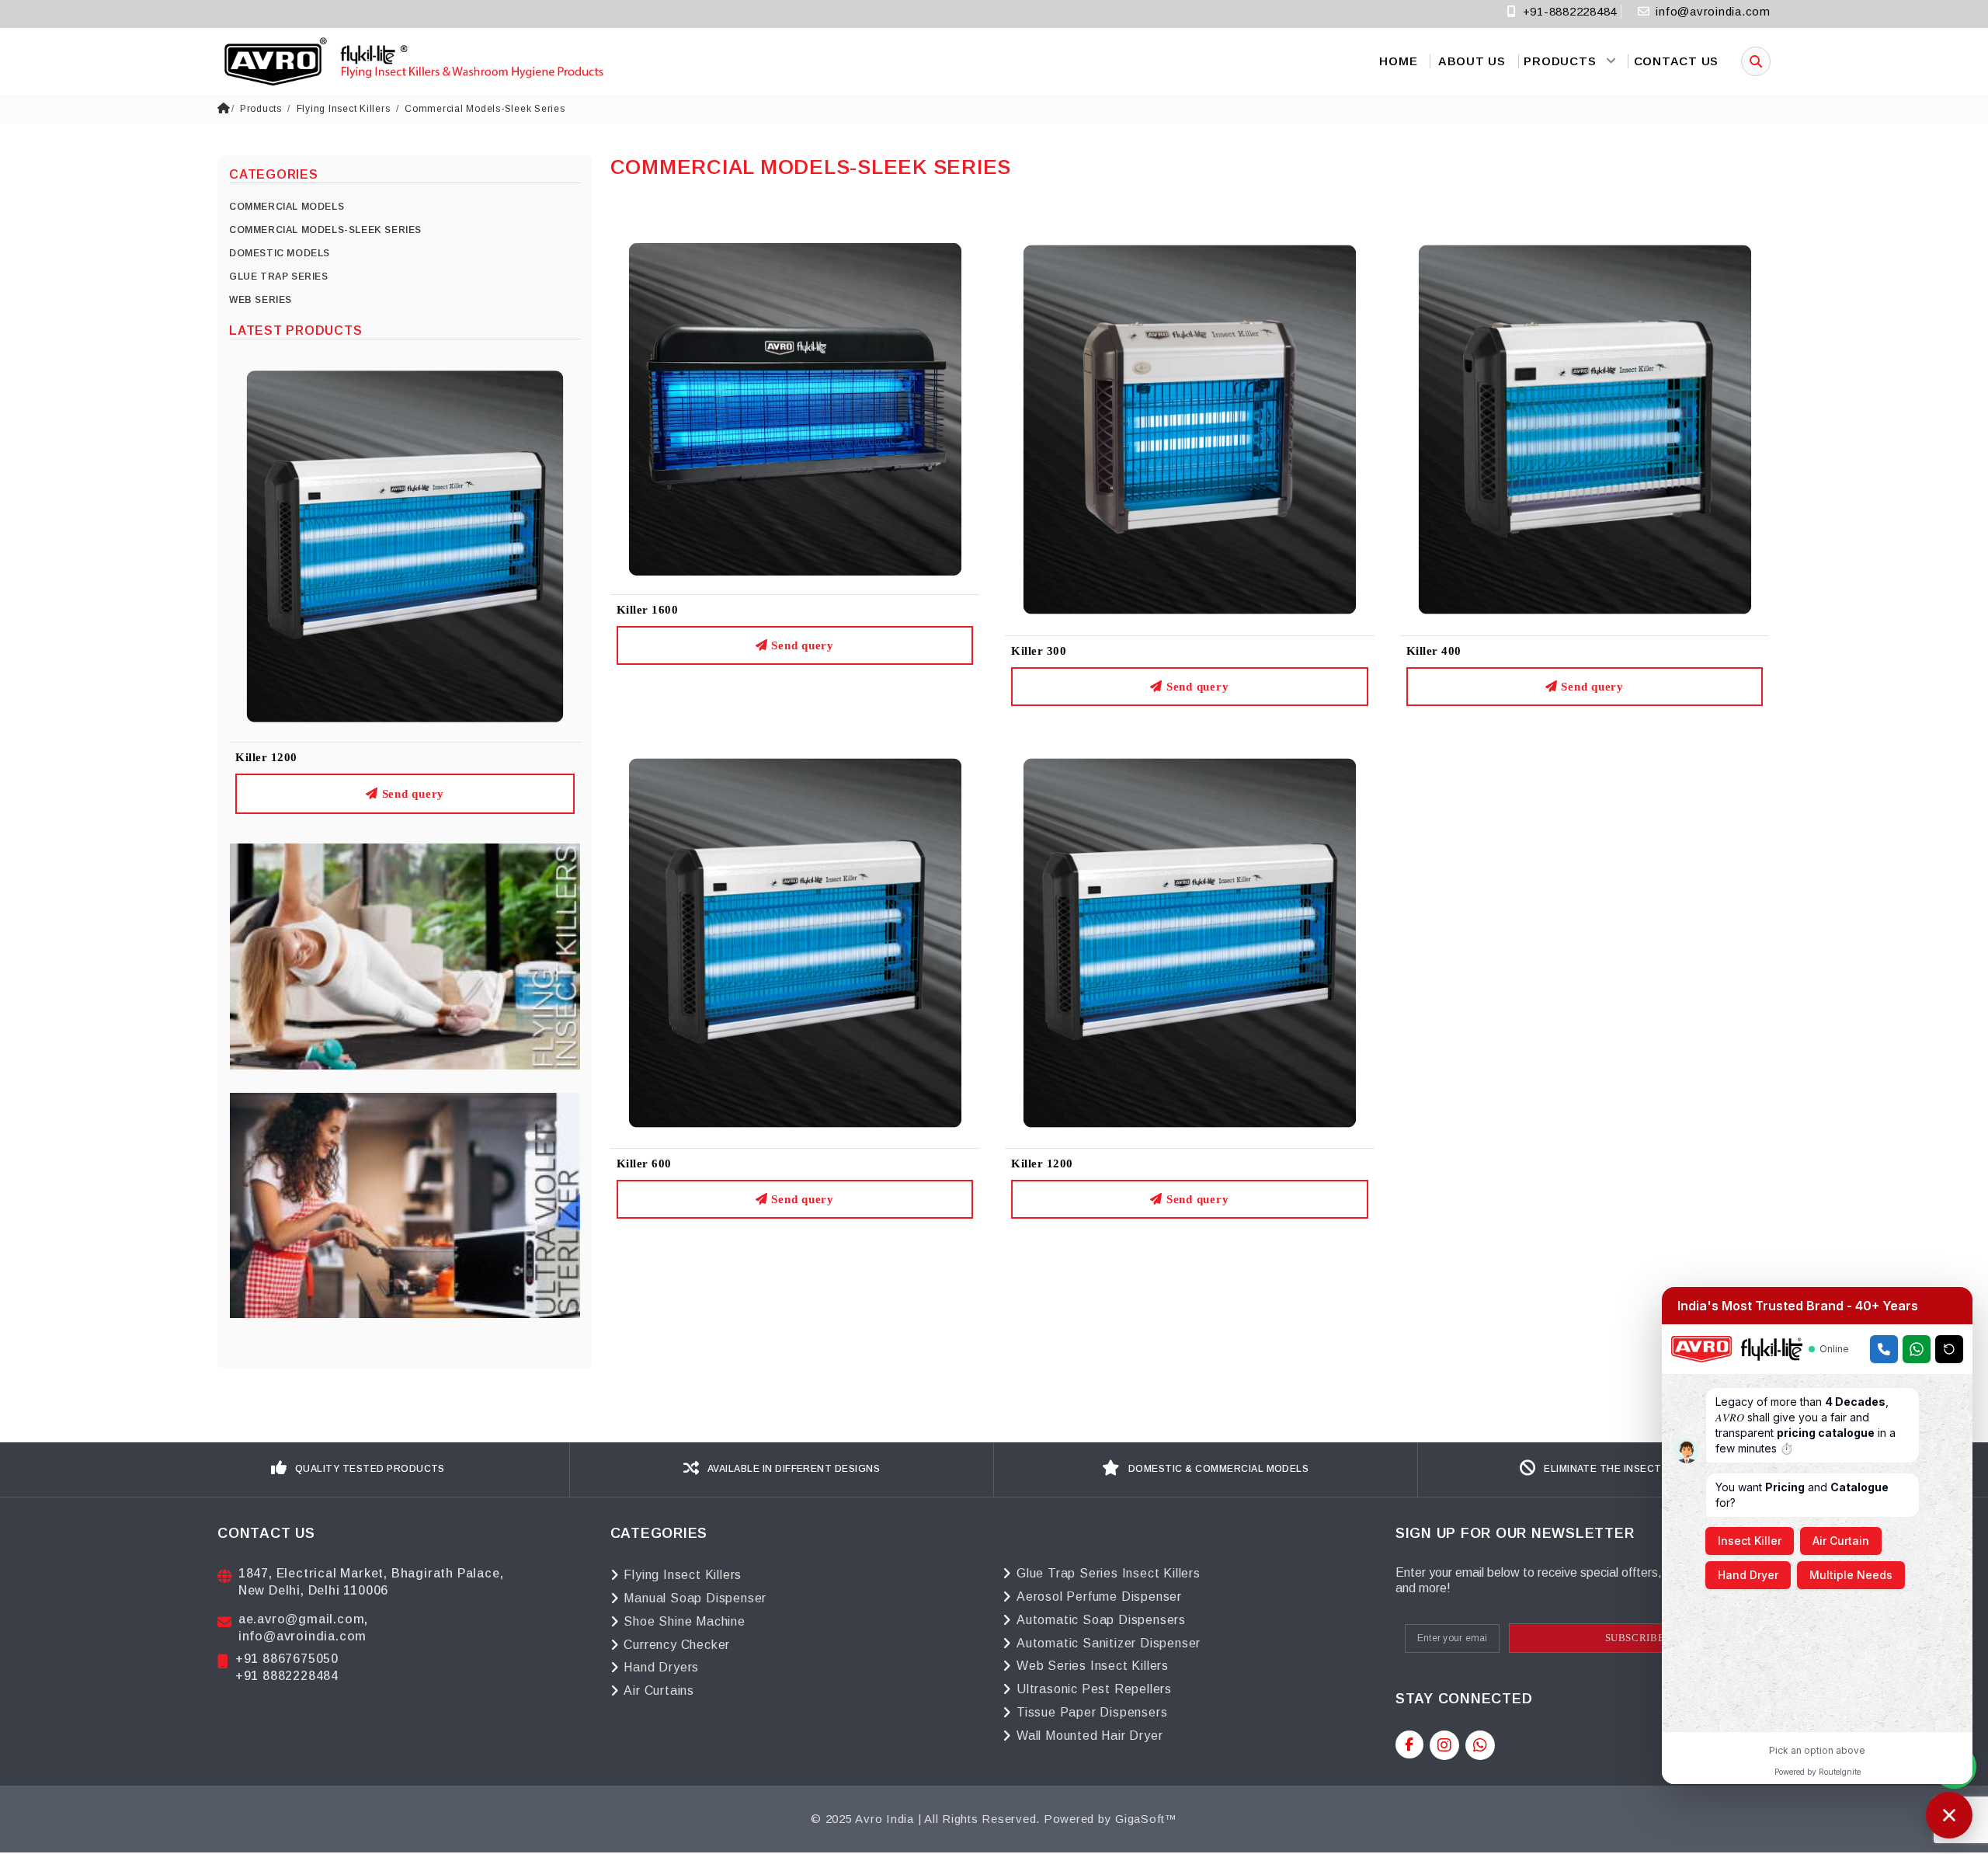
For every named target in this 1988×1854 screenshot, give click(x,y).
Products (261, 109)
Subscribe (1635, 1638)
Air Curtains (659, 1691)
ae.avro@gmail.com (302, 1619)
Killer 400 (1434, 651)
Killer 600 (644, 1164)
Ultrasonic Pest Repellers (1094, 1689)
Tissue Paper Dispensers (1092, 1712)
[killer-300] (1190, 428)
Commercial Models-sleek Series (485, 109)
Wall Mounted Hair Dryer (1090, 1736)
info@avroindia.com (1713, 11)
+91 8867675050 (287, 1659)
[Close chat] (1949, 1815)
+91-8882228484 (1568, 11)
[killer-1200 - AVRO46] (405, 546)
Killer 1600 (648, 610)
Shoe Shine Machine (684, 1621)
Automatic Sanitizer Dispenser (1109, 1643)
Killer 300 (1039, 651)
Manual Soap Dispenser (695, 1598)
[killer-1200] (1190, 942)
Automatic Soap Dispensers (1101, 1620)
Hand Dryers (661, 1667)
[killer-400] (1585, 428)
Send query (411, 794)
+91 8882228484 (287, 1676)
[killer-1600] (795, 408)
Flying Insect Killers (344, 109)
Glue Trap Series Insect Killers (1109, 1573)
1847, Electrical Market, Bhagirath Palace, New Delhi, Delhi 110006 (371, 1582)
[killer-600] (795, 942)
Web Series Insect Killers (1093, 1666)
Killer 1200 (266, 757)
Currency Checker (677, 1645)
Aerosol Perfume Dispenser (1099, 1597)
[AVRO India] (412, 61)
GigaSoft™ (1146, 1819)
